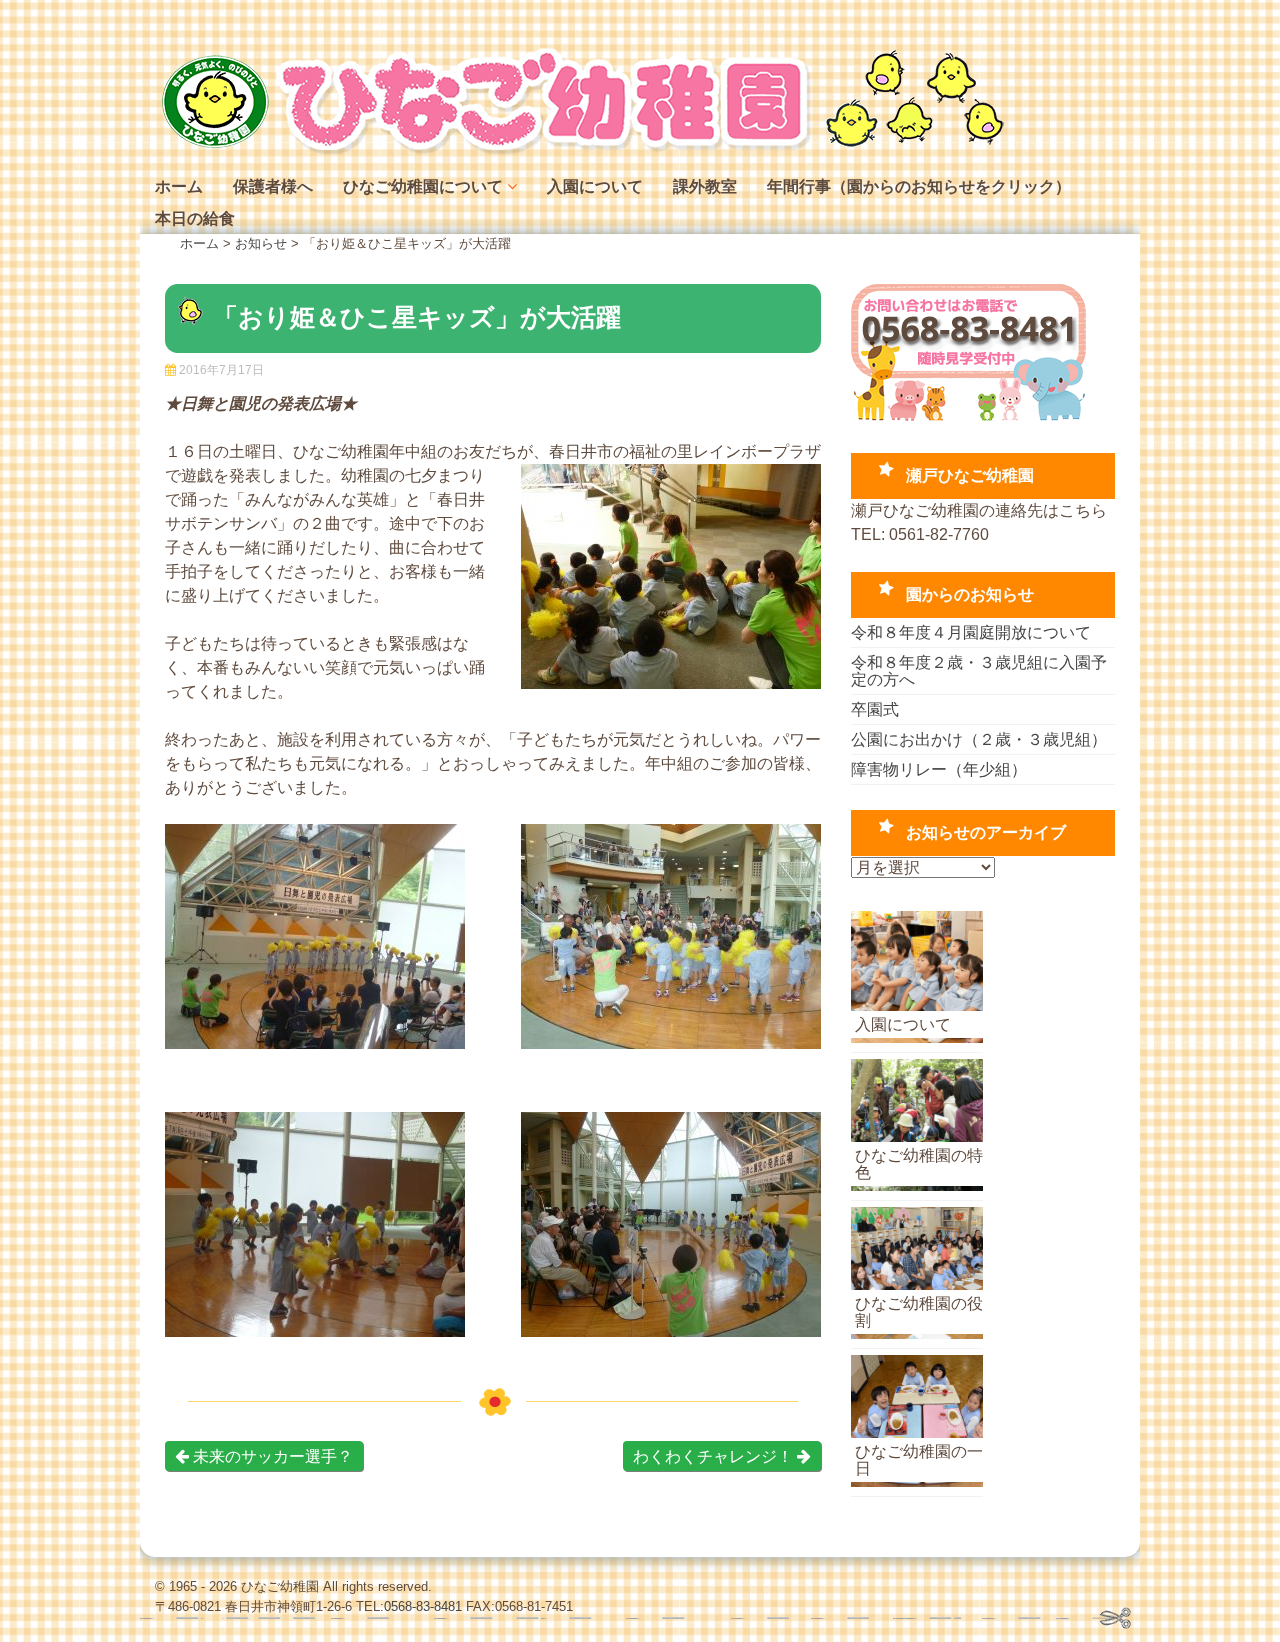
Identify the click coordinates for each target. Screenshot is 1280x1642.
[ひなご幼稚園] (580, 149)
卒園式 (875, 709)
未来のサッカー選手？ (271, 1456)
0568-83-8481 (423, 1606)
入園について (595, 186)
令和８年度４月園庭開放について (971, 632)
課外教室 (705, 186)
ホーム (179, 186)
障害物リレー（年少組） (939, 769)
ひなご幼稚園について (423, 186)
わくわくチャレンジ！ (715, 1456)
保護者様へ (273, 186)
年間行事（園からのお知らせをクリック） (919, 186)
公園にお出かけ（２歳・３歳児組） (979, 739)
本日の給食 (195, 218)
